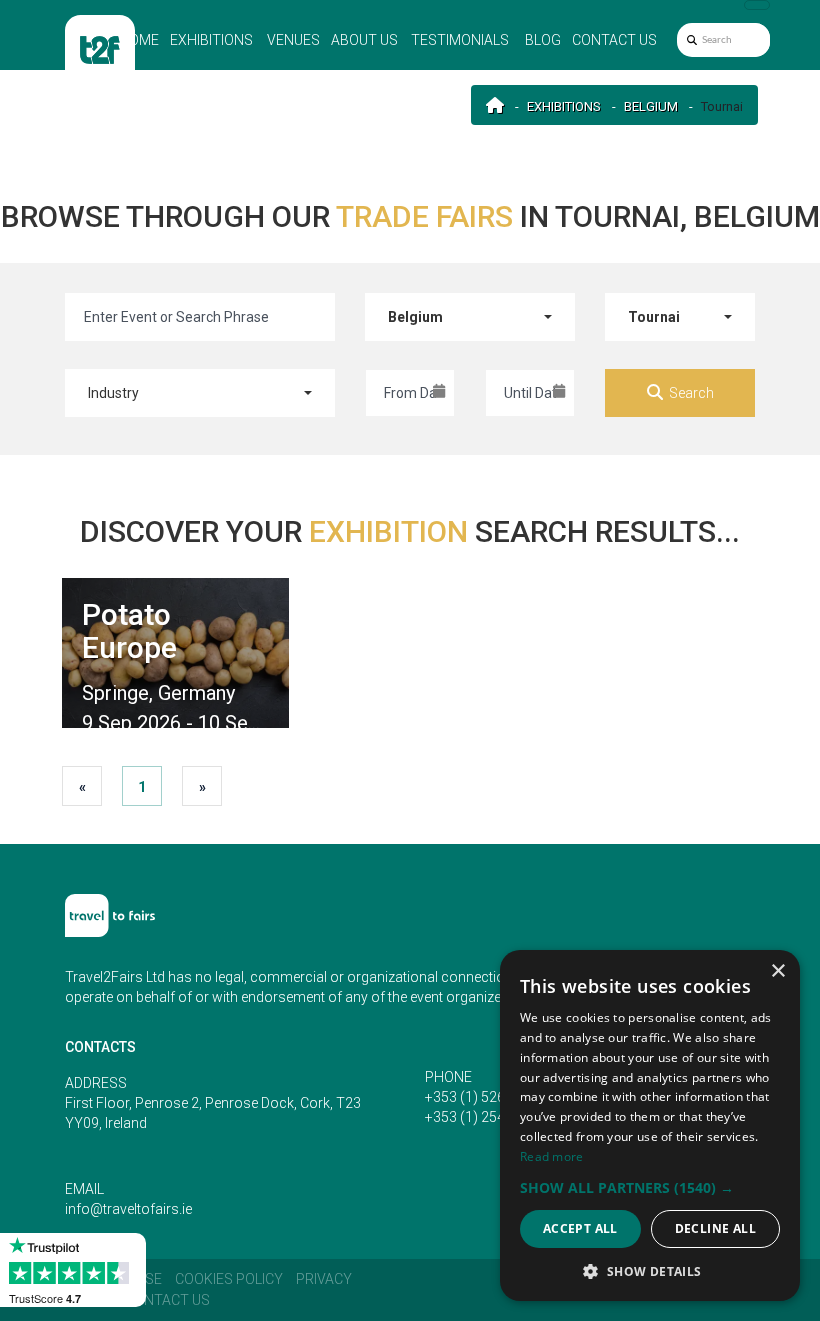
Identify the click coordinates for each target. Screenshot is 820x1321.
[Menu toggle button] (757, 5)
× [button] (777, 971)
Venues (293, 40)
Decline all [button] (715, 1228)
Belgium (651, 106)
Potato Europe (129, 631)
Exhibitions (211, 40)
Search (691, 393)
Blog (543, 40)
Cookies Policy (229, 1279)
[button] (650, 1187)
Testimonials (460, 40)
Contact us (614, 40)
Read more (552, 1156)
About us (364, 40)
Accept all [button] (580, 1228)
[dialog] (650, 1125)
